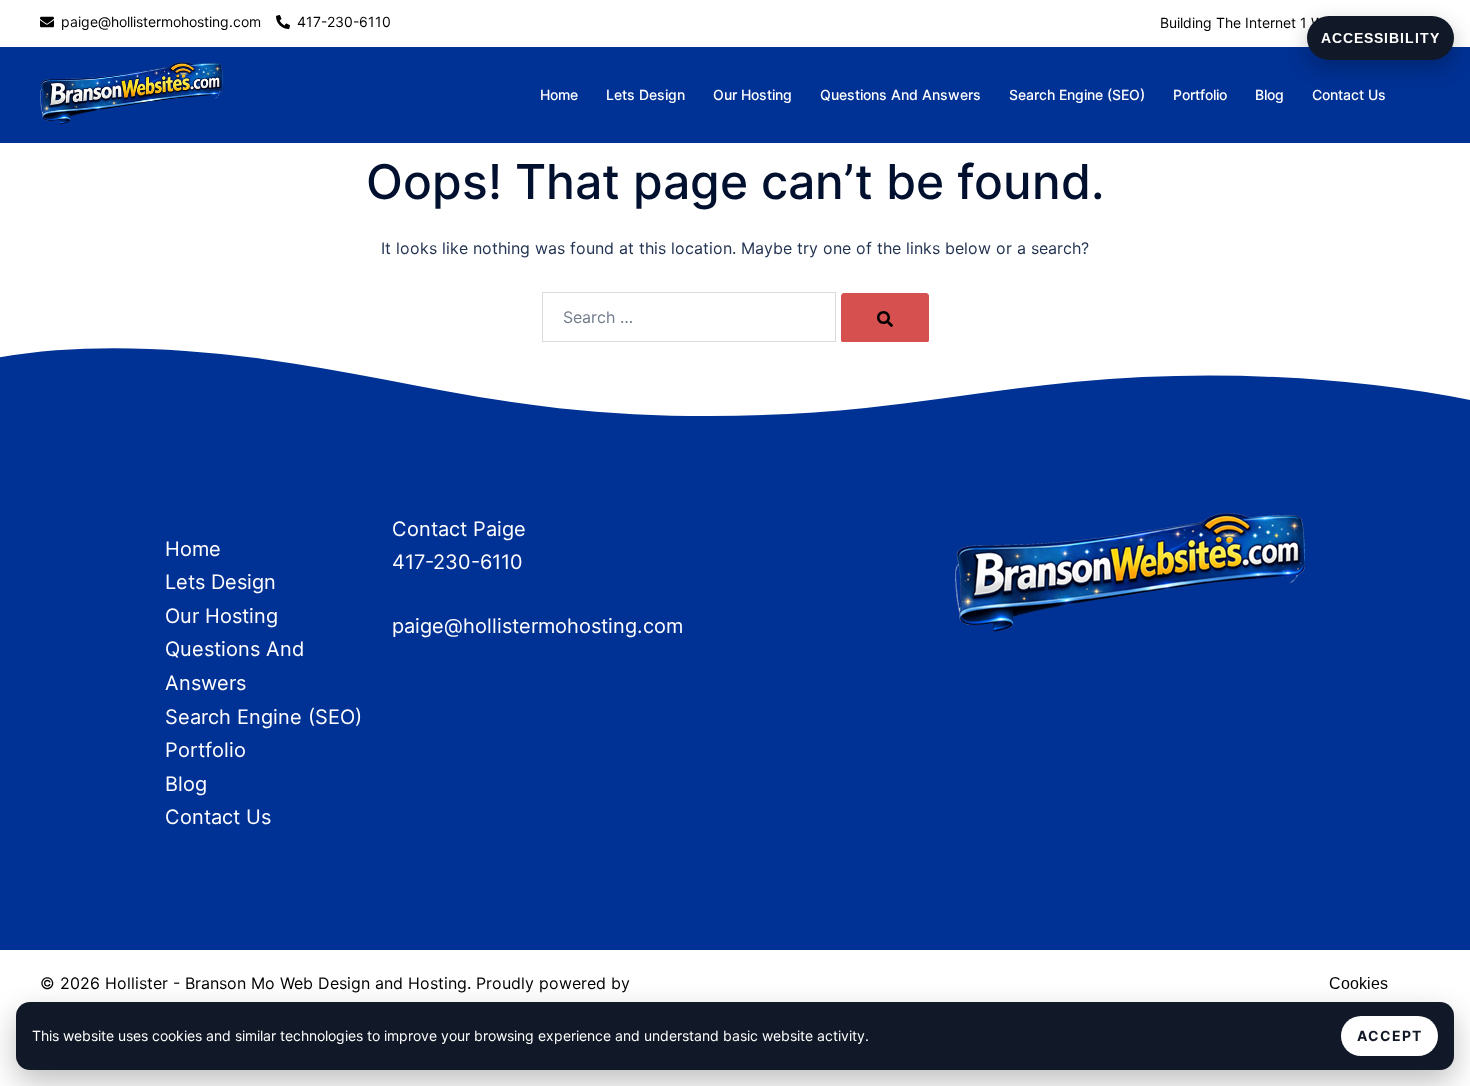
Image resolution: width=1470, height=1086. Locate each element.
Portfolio (1200, 94)
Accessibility (1380, 38)
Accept (1389, 1035)
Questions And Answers (900, 94)
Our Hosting (752, 94)
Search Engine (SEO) (1077, 94)
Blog (1269, 94)
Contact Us (1349, 94)
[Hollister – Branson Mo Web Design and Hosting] (131, 94)
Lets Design (645, 94)
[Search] (885, 318)
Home (559, 94)
